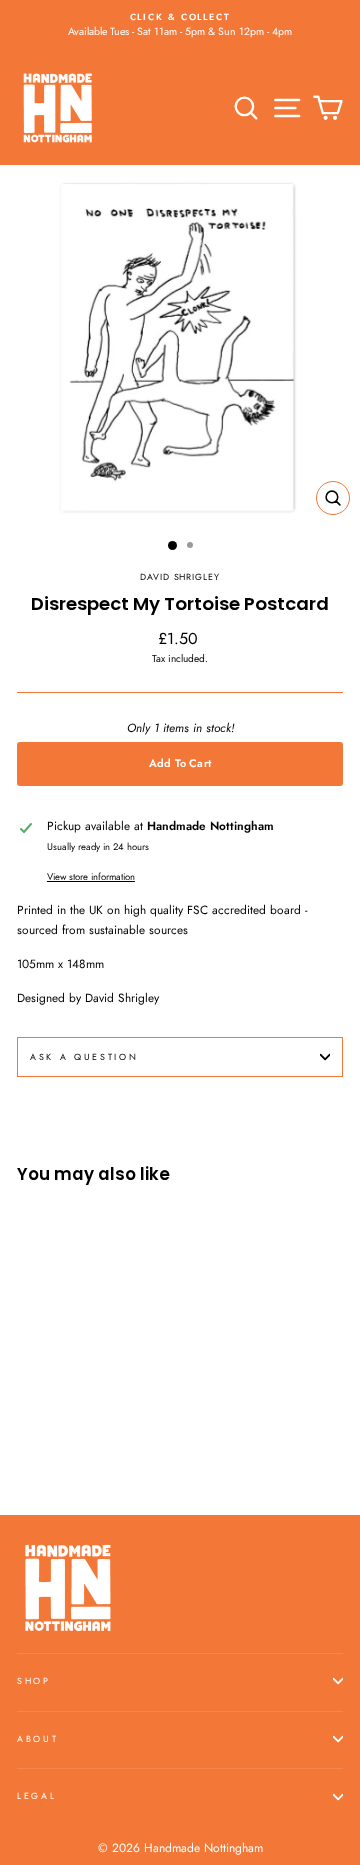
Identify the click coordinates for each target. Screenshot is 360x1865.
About (37, 1738)
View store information (91, 877)
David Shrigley (180, 576)
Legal (36, 1795)
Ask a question (84, 1056)
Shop (34, 1680)
